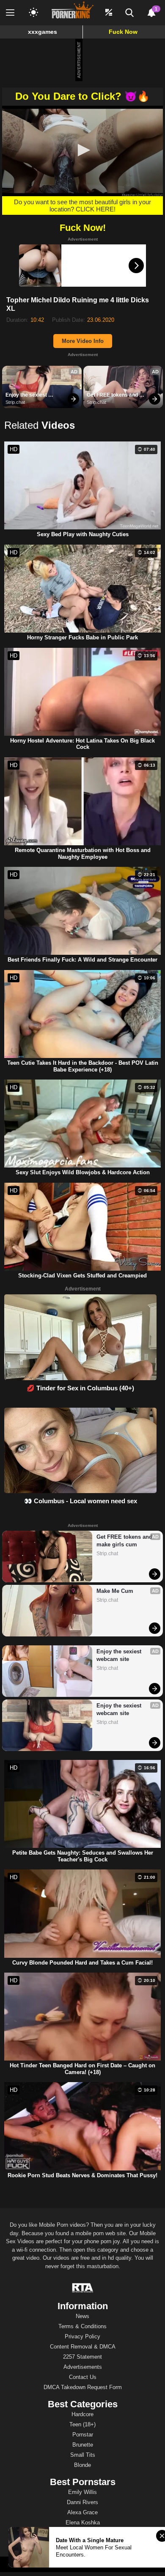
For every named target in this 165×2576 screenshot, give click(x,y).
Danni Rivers (82, 2502)
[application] (82, 151)
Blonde (82, 2465)
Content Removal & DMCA (83, 2347)
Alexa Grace (82, 2512)
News (82, 2316)
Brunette (83, 2445)
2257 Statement (82, 2357)
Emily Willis (82, 2492)
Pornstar (83, 2435)
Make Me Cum (115, 1591)
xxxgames (43, 32)
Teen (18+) (82, 2424)
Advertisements (83, 2367)
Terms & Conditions (82, 2326)
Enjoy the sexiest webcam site (27, 395)
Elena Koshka (83, 2523)
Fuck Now (123, 32)
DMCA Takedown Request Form (83, 2387)
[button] (82, 150)
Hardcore (82, 2414)
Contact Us (83, 2377)
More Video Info (83, 341)
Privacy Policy (82, 2336)
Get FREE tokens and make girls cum (113, 395)
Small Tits (83, 2455)
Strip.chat (15, 402)
